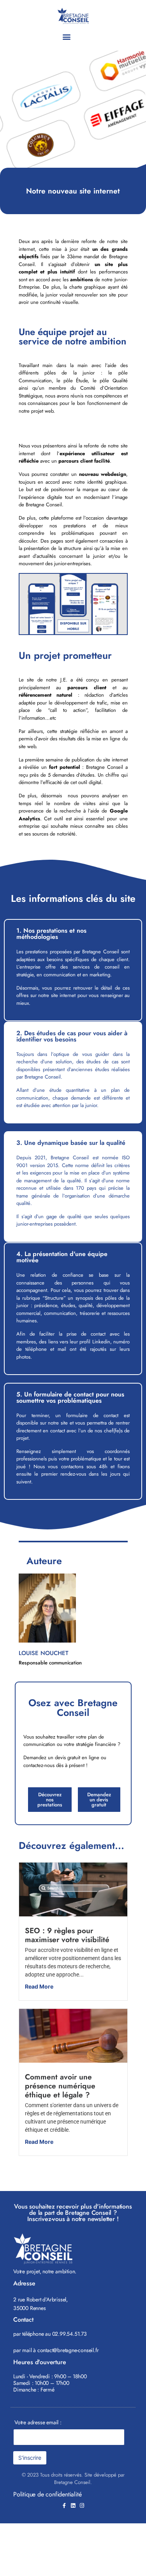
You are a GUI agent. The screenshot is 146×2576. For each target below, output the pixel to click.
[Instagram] (82, 2506)
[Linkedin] (73, 2506)
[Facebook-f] (64, 2506)
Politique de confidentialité (47, 2494)
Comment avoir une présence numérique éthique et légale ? (60, 2086)
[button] (67, 36)
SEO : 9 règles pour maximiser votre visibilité (67, 1935)
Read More (39, 1986)
